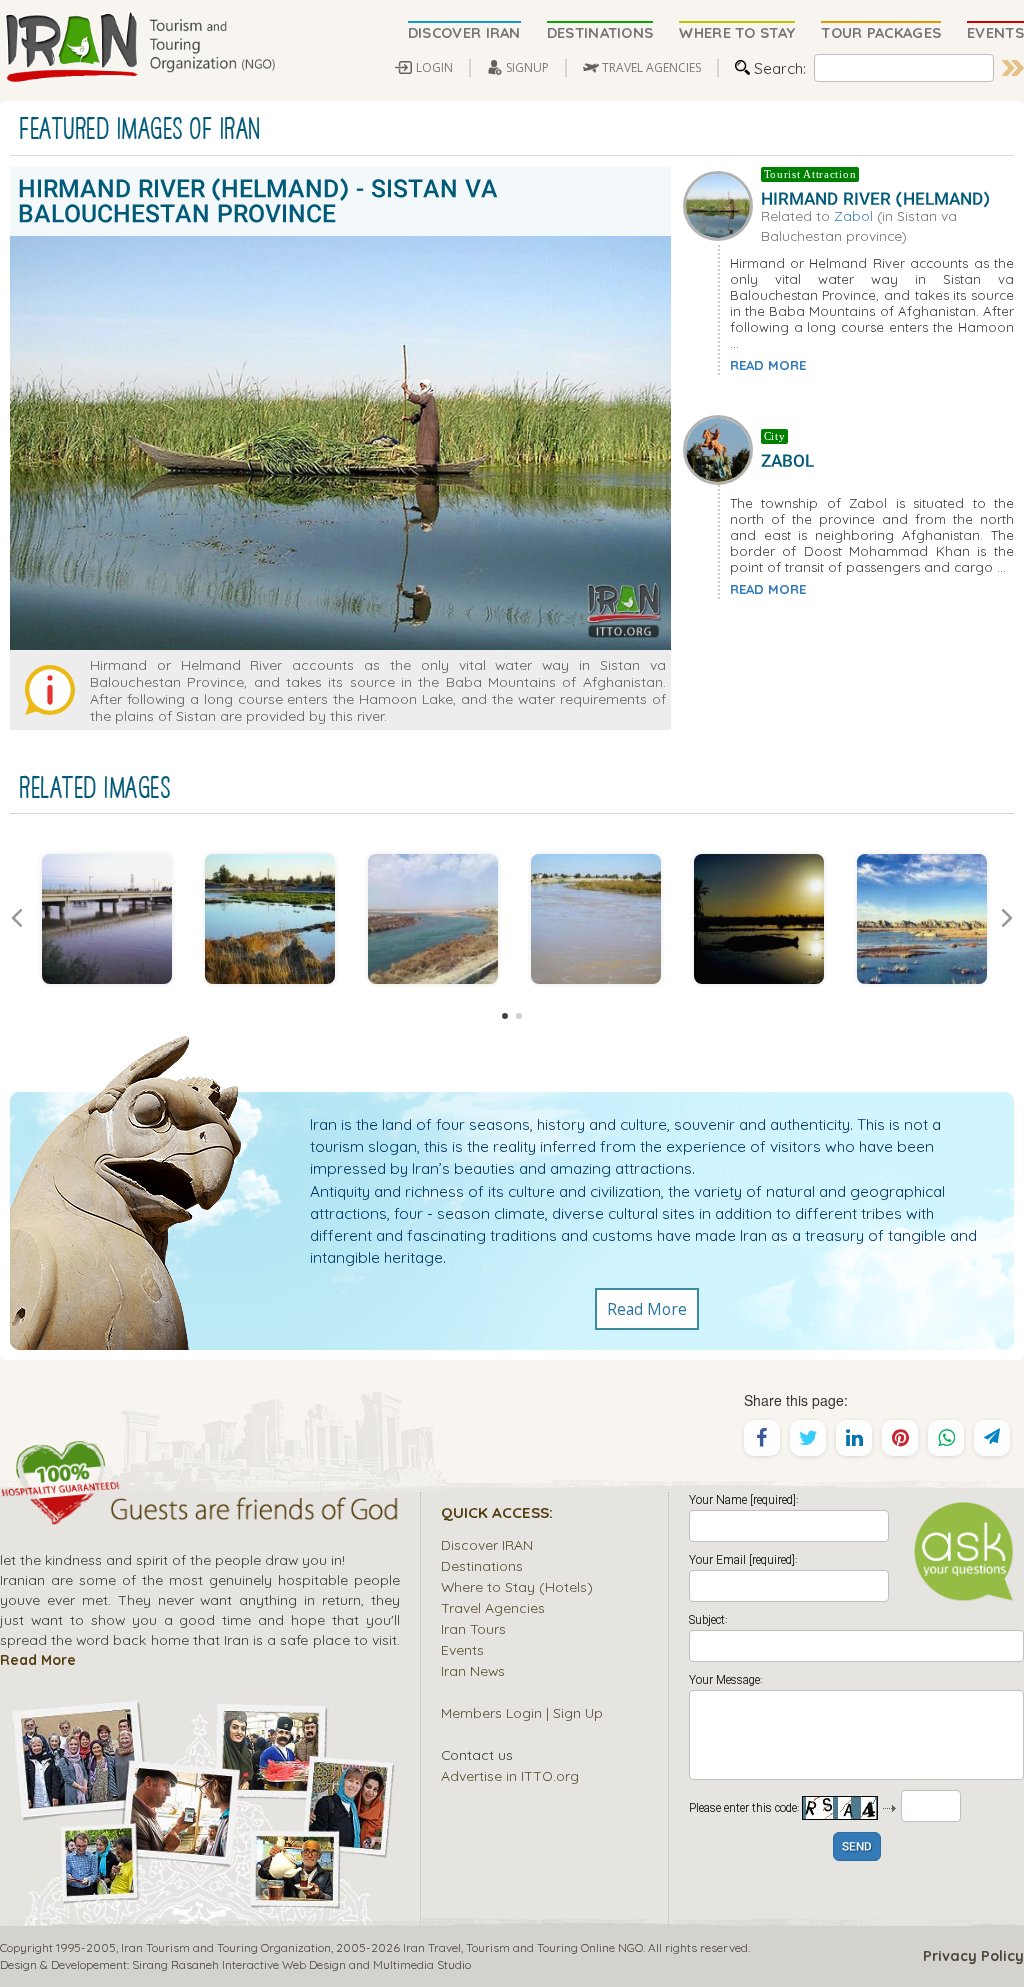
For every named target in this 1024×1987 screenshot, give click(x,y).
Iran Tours (473, 1628)
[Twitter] (808, 1438)
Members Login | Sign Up (522, 1712)
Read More (647, 1309)
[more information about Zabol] (722, 448)
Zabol (853, 215)
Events (462, 1649)
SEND (857, 1847)
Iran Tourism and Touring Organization (226, 1947)
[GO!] (1013, 68)
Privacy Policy (973, 1956)
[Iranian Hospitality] (200, 1512)
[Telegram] (992, 1438)
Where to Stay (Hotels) (517, 1586)
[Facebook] (762, 1438)
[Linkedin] (854, 1438)
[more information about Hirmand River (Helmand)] (722, 204)
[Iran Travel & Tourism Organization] (140, 48)
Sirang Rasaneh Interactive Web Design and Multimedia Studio (301, 1964)
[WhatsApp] (946, 1438)
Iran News (473, 1670)
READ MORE (768, 365)
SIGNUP (527, 67)
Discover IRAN (487, 1544)
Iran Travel (432, 1947)
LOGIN (434, 67)
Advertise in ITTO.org (510, 1775)
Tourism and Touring (522, 1947)
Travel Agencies (493, 1607)
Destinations (482, 1565)
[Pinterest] (900, 1438)
